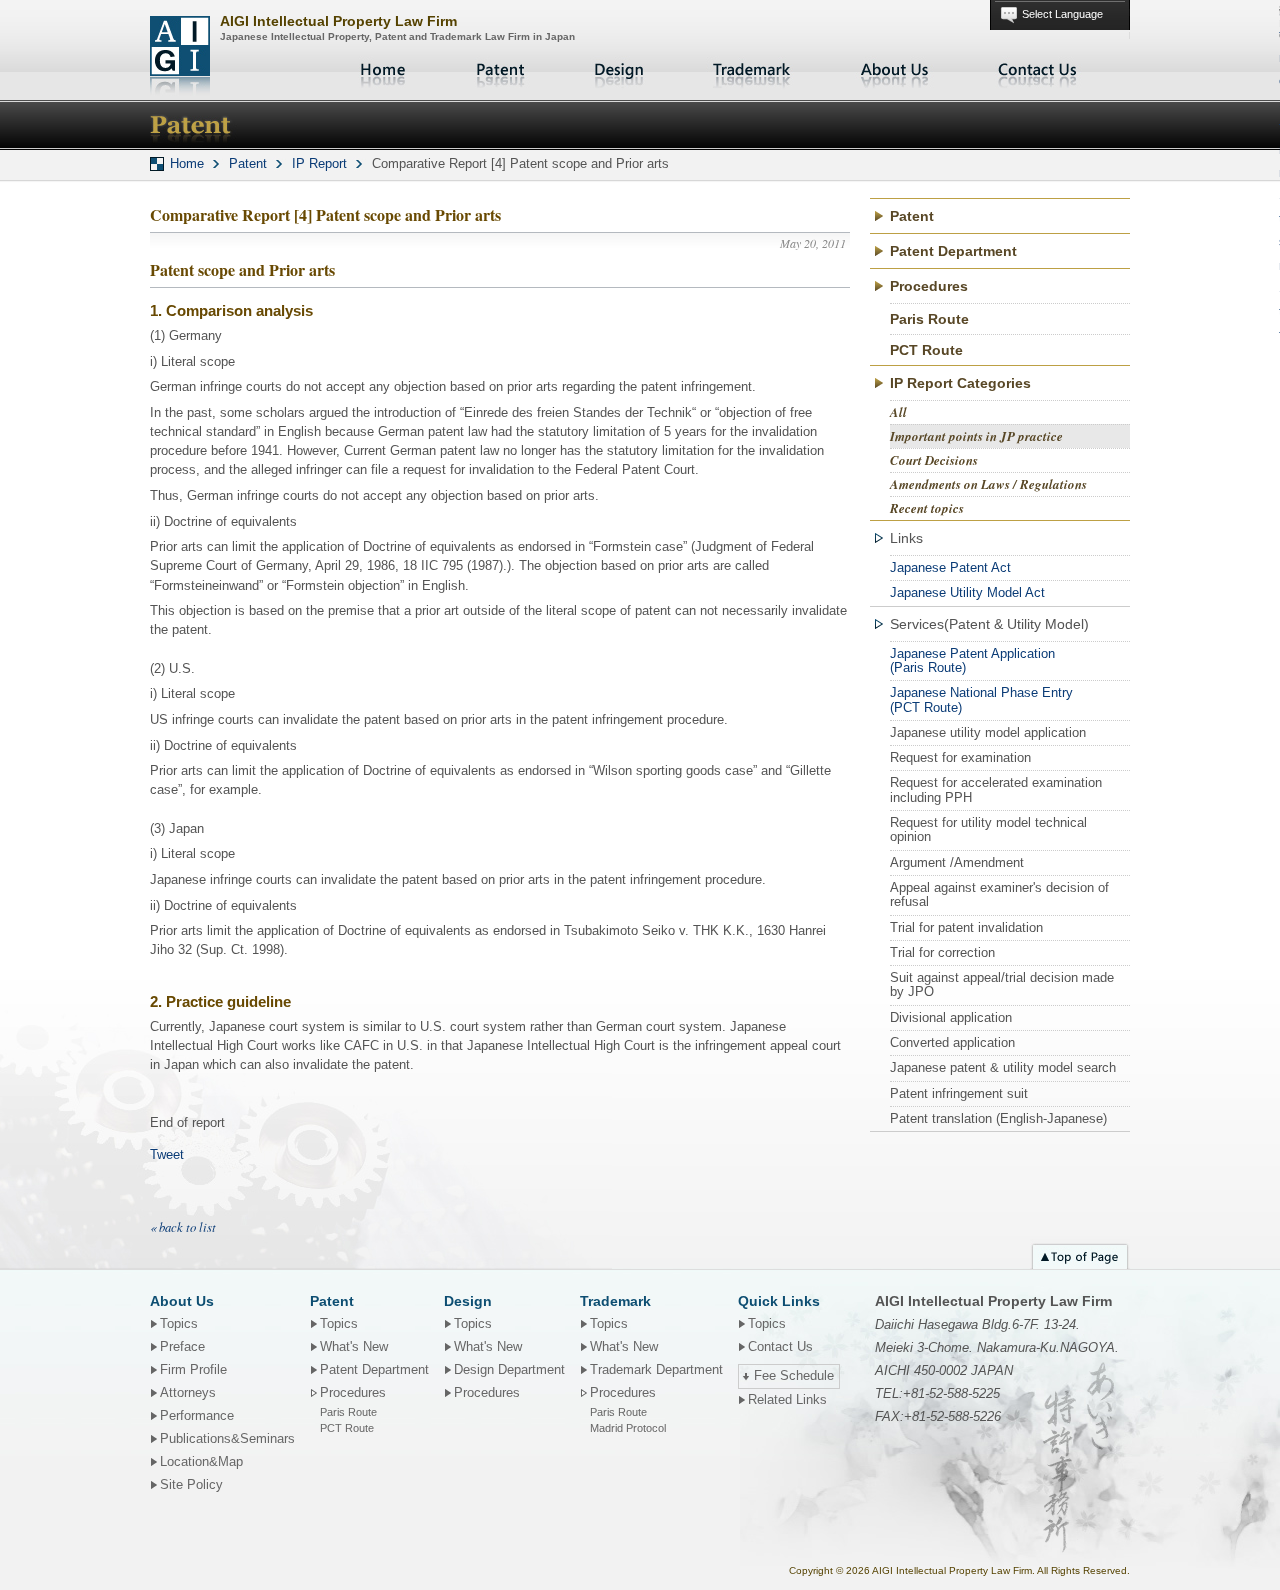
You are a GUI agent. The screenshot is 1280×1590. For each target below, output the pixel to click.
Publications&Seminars (227, 1439)
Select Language (1062, 14)
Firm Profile (193, 1370)
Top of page (1080, 1254)
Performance (197, 1416)
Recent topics (927, 508)
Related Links (787, 1400)
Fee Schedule (794, 1376)
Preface (182, 1347)
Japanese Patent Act (950, 567)
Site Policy (191, 1485)
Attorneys (188, 1393)
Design (619, 70)
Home (385, 70)
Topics (179, 1324)
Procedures (487, 1393)
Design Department (509, 1370)
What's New (354, 1347)
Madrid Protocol (628, 1428)
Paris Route (929, 319)
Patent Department (953, 251)
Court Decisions (934, 460)
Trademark (752, 70)
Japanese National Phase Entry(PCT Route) (981, 699)
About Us (895, 70)
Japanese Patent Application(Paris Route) (972, 660)
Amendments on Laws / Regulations (988, 484)
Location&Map (201, 1462)
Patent (501, 70)
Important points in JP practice (976, 436)
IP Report (319, 163)
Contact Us (1038, 70)
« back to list (183, 1226)
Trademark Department (656, 1370)
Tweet (167, 1154)
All (898, 412)
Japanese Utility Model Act (967, 592)
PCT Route (926, 350)
